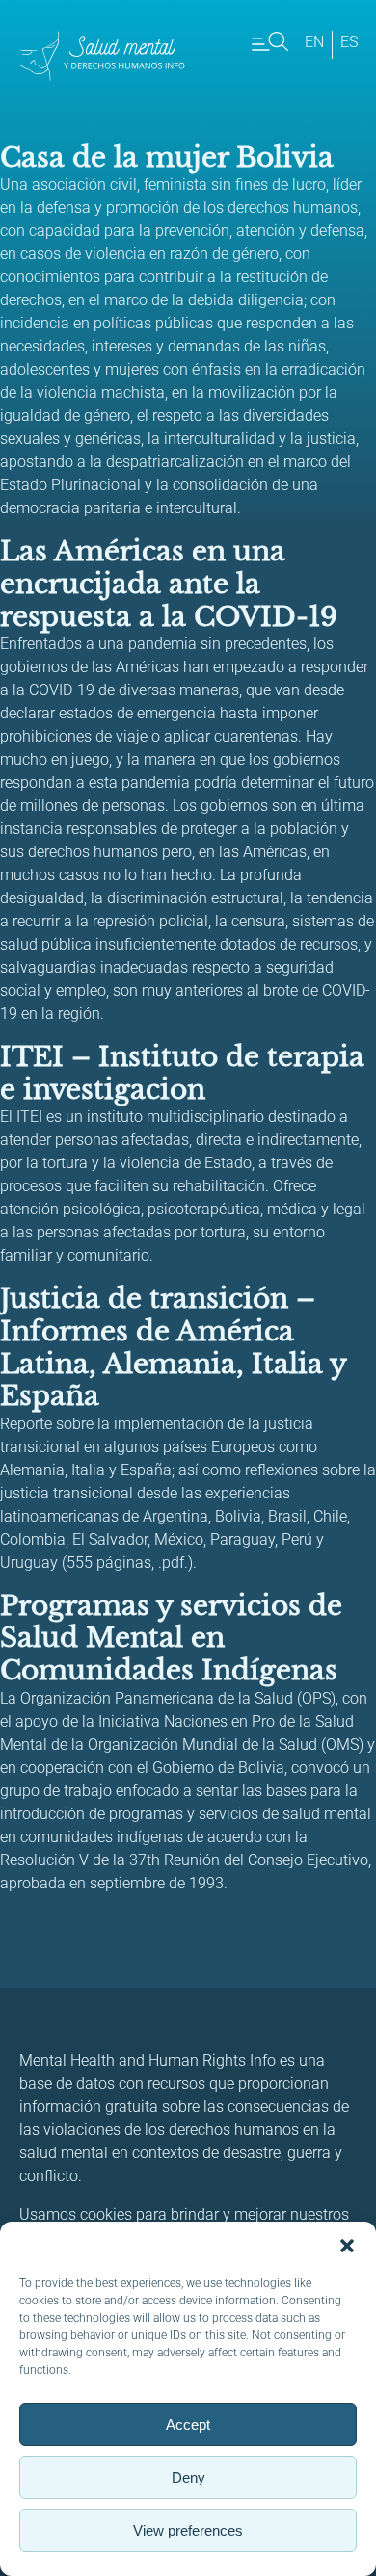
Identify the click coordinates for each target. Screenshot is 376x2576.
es (349, 42)
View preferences (188, 2530)
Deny (188, 2477)
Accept (188, 2424)
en (314, 42)
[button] (347, 2246)
